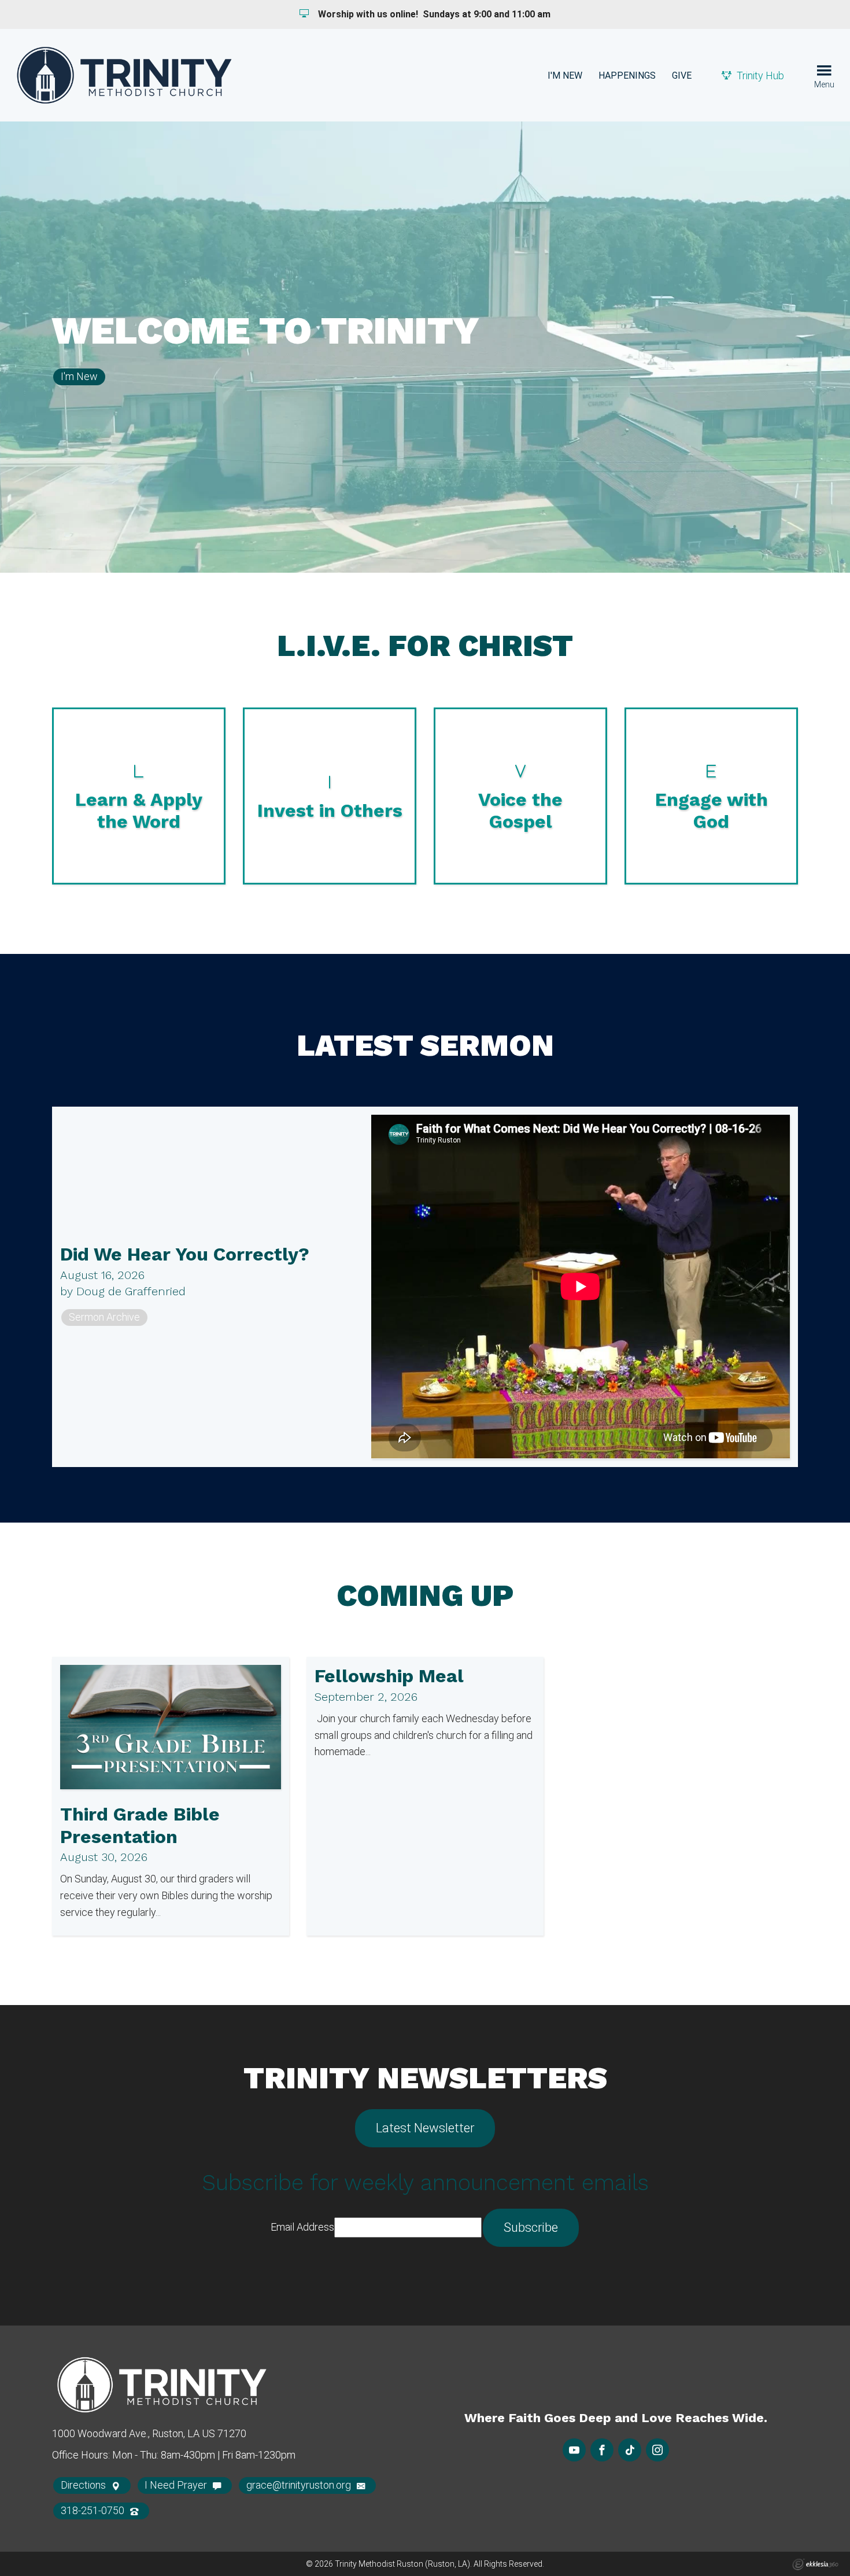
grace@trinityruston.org (300, 2485)
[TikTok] (630, 2450)
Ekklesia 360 (815, 2564)
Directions (84, 2485)
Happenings (627, 75)
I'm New (565, 75)
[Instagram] (657, 2450)
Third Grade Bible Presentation (140, 1825)
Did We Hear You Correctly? (185, 1254)
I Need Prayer (177, 2485)
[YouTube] (574, 2450)
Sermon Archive (104, 1317)
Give (682, 75)
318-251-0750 (94, 2510)
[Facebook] (602, 2450)
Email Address (302, 2227)
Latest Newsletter (425, 2128)
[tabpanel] (425, 347)
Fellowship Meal (389, 1676)
